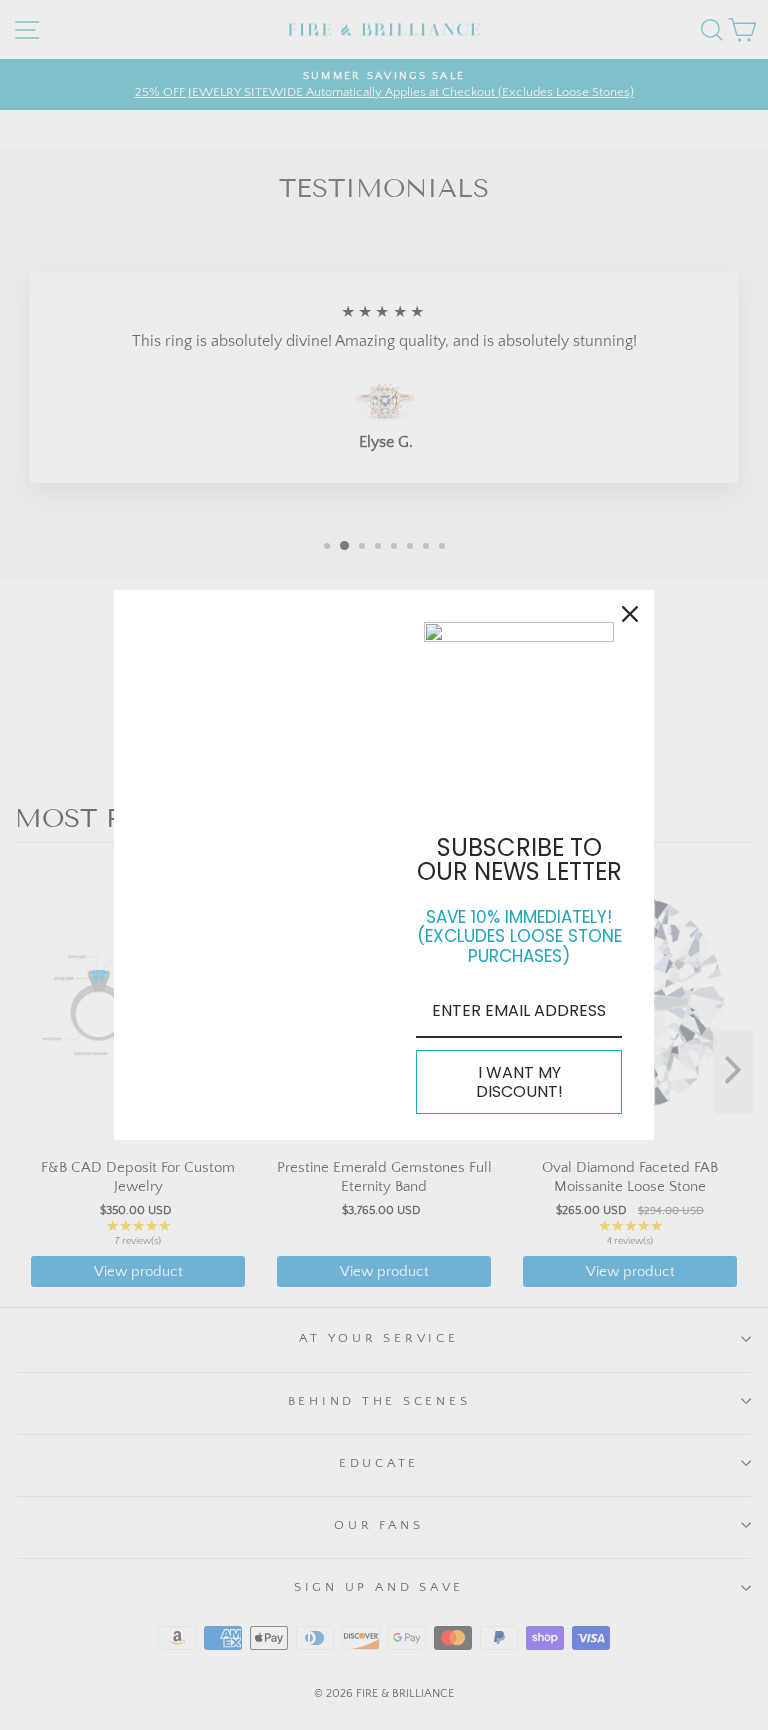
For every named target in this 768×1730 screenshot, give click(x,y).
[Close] (630, 614)
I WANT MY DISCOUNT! (519, 1082)
